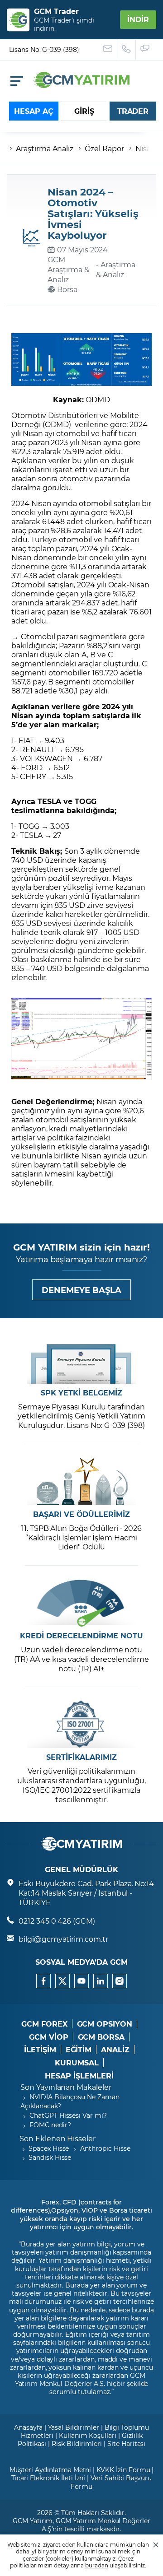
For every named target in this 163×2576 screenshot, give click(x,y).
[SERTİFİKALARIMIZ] (81, 1724)
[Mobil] (17, 81)
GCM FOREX (44, 2024)
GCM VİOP (49, 2037)
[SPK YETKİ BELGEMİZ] (81, 1360)
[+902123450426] (127, 50)
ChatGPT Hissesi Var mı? (68, 2115)
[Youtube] (81, 1981)
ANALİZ (115, 2050)
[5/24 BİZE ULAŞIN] (108, 50)
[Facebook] (43, 1981)
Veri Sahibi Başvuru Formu (111, 2482)
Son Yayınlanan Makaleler (66, 2087)
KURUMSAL (77, 2063)
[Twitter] (62, 1981)
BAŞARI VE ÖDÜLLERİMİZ (81, 1514)
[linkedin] (101, 1981)
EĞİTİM (79, 2050)
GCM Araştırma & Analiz (68, 269)
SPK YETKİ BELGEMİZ (81, 1393)
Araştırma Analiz (45, 148)
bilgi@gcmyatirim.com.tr (63, 1939)
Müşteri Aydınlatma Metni (50, 2470)
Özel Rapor (104, 148)
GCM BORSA (101, 2037)
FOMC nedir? (50, 2125)
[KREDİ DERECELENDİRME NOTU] (81, 1603)
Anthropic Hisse (105, 2148)
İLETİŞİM (40, 2050)
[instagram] (120, 1981)
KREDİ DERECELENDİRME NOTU (81, 1636)
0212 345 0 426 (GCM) (57, 1921)
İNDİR (138, 19)
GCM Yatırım (33, 2521)
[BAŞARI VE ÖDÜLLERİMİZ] (81, 1481)
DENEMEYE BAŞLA (81, 1290)
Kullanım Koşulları (88, 2435)
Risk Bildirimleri (77, 2443)
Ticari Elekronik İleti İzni (48, 2478)
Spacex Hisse (49, 2148)
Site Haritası (126, 2443)
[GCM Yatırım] (81, 85)
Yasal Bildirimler (74, 2427)
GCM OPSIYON (105, 2024)
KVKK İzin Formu (123, 2470)
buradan (97, 2565)
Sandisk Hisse (50, 2157)
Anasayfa (28, 2427)
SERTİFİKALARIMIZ (81, 1757)
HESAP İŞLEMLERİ (79, 2076)
